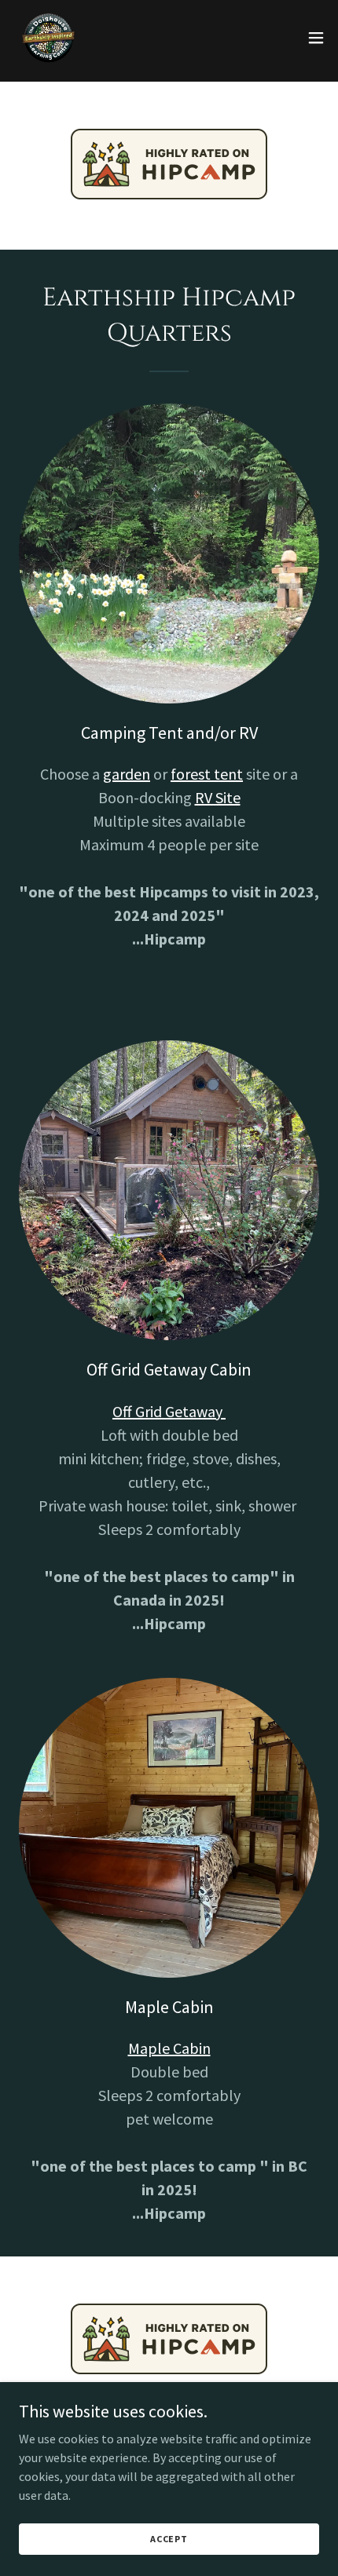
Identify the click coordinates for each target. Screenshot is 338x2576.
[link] (47, 38)
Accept (169, 2539)
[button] (316, 38)
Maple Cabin (169, 2048)
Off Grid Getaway (169, 1411)
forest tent (207, 774)
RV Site (218, 797)
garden (127, 774)
